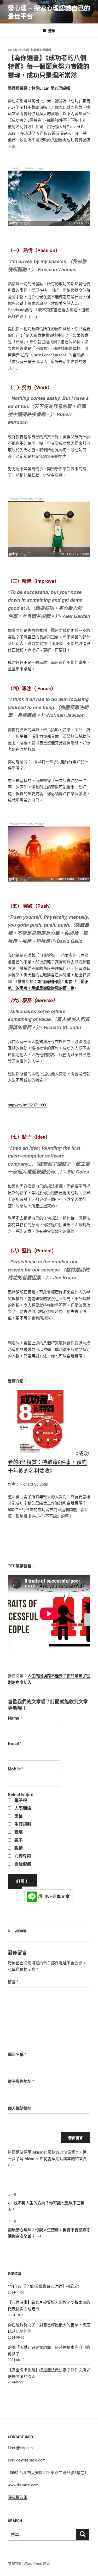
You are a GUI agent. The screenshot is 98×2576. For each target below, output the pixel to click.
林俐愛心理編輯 (41, 50)
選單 (52, 30)
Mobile (16, 1769)
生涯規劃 (22, 1824)
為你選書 (21, 1931)
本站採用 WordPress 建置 (29, 2563)
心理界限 (22, 1856)
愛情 (18, 1816)
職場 (18, 1832)
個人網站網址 (20, 2108)
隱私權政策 (18, 2497)
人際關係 (22, 1808)
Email (15, 1743)
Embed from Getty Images (26, 168)
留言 (13, 1982)
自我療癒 (22, 1864)
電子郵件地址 (21, 2081)
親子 (18, 1840)
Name (15, 1718)
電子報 (20, 1800)
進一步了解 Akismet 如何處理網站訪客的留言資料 (47, 2158)
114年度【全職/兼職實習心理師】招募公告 (45, 2286)
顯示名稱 (17, 2054)
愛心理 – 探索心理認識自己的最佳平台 (49, 12)
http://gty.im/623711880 (28, 1105)
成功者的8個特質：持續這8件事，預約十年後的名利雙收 (48, 1462)
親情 (18, 1848)
